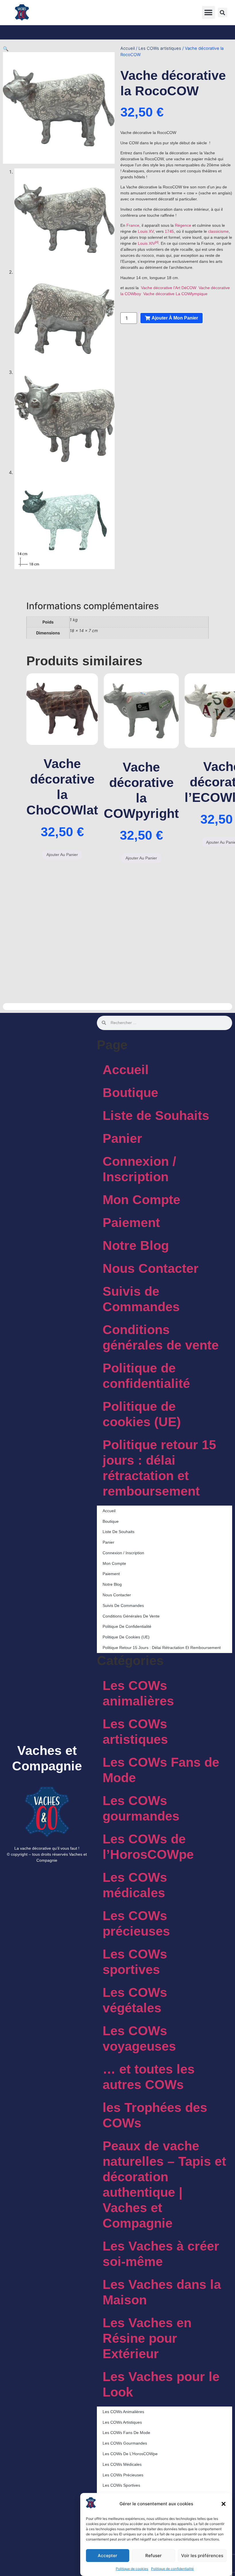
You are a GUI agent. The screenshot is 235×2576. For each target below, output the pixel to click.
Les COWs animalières (138, 1693)
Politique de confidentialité (172, 2569)
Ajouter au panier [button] (62, 855)
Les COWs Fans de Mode (161, 1770)
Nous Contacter (151, 1268)
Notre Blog (136, 1245)
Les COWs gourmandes (141, 1808)
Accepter (107, 2556)
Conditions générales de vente (161, 1337)
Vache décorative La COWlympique (175, 294)
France (133, 225)
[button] (224, 2504)
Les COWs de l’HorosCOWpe (148, 1847)
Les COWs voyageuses (139, 2038)
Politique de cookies (132, 2569)
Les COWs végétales (135, 2000)
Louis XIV (146, 243)
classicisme (218, 231)
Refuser (153, 2556)
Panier (122, 1138)
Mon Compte (141, 1200)
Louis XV (146, 231)
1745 (169, 231)
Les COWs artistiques (160, 48)
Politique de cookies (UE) (142, 1414)
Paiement (131, 1223)
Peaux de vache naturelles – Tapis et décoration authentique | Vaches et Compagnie (164, 2185)
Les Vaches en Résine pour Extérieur (147, 2338)
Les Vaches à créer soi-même (161, 2254)
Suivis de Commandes (141, 1299)
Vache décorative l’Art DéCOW (169, 288)
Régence (183, 225)
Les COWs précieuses (136, 1923)
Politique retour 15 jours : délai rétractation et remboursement (159, 1468)
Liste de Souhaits (156, 1116)
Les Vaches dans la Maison (162, 2292)
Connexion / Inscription (139, 1169)
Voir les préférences (202, 2556)
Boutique (130, 1093)
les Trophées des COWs (155, 2115)
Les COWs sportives (135, 1962)
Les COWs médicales (135, 1885)
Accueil (128, 48)
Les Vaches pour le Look (161, 2384)
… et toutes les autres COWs (149, 2077)
